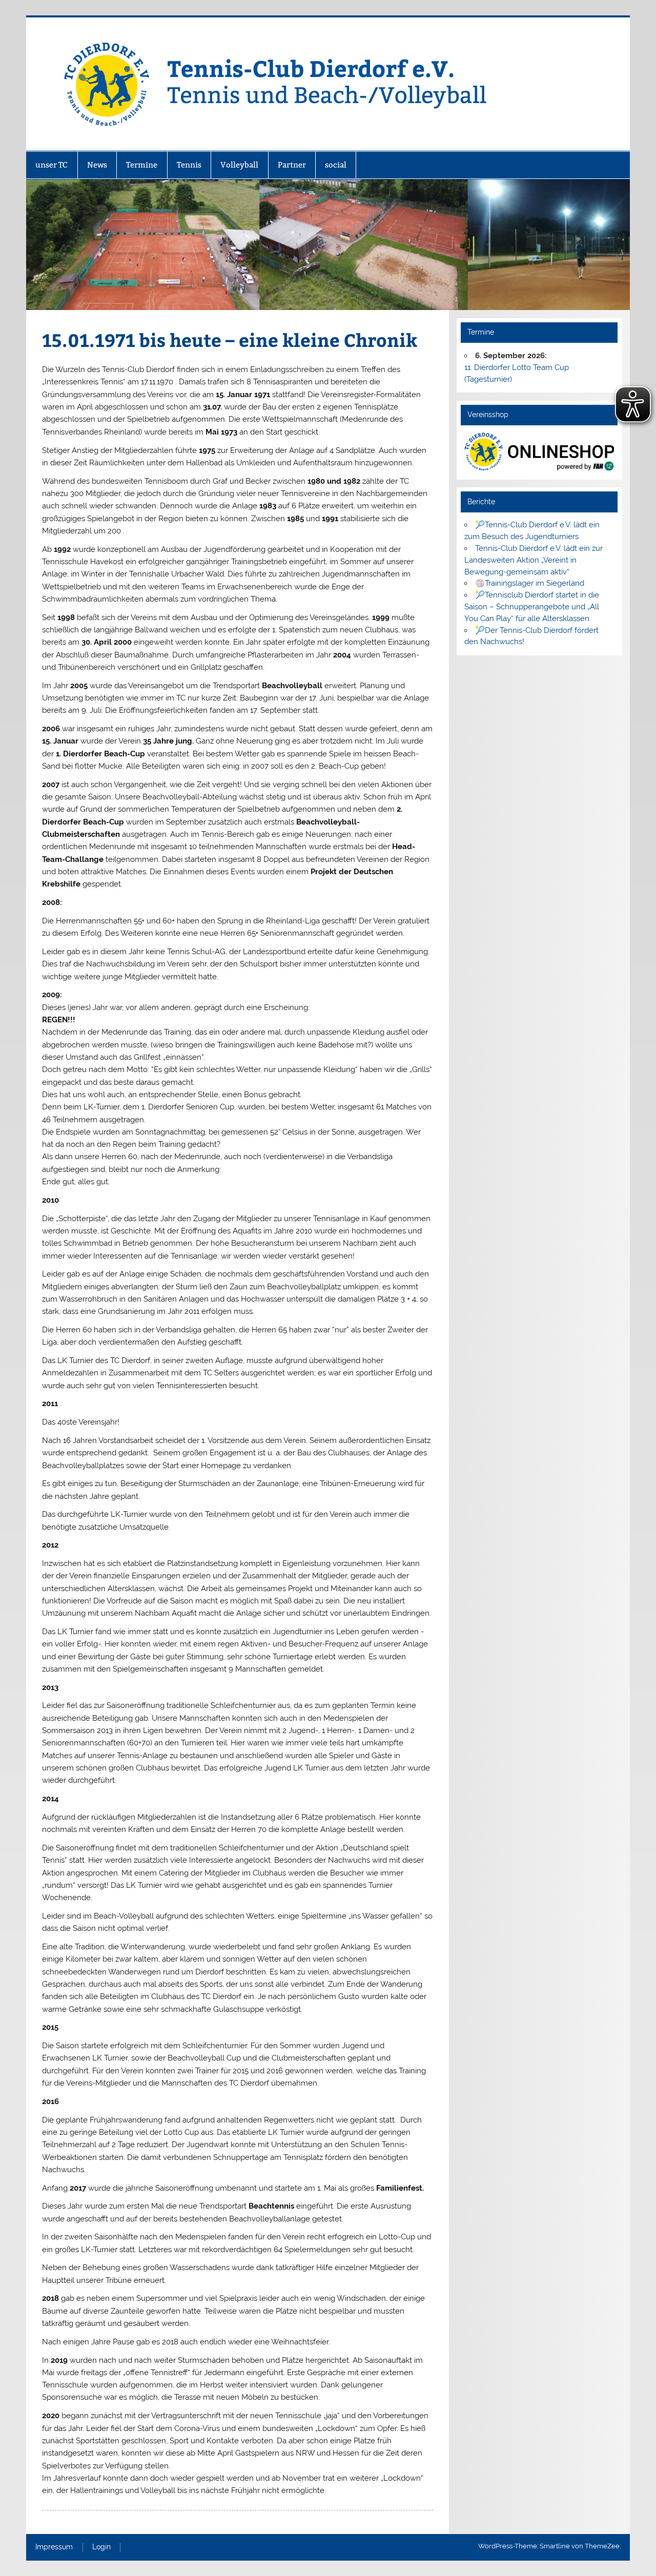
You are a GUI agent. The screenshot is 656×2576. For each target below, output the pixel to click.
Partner (292, 165)
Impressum (54, 2547)
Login (101, 2547)
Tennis (189, 165)
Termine (142, 165)
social (336, 165)
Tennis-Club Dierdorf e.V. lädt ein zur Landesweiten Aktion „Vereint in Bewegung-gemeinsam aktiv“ (534, 560)
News (97, 165)
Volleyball (239, 165)
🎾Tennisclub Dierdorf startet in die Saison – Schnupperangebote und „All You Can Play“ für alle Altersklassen (532, 607)
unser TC (52, 165)
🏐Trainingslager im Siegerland (530, 583)
